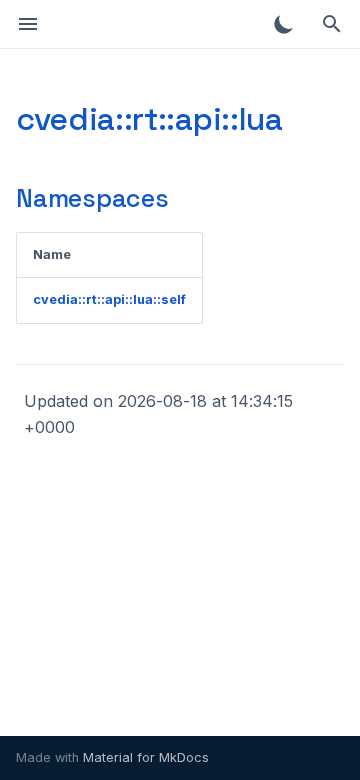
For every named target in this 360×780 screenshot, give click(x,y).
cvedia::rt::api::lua (149, 119)
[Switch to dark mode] (284, 24)
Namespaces (92, 198)
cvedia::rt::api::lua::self (109, 299)
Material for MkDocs (146, 757)
